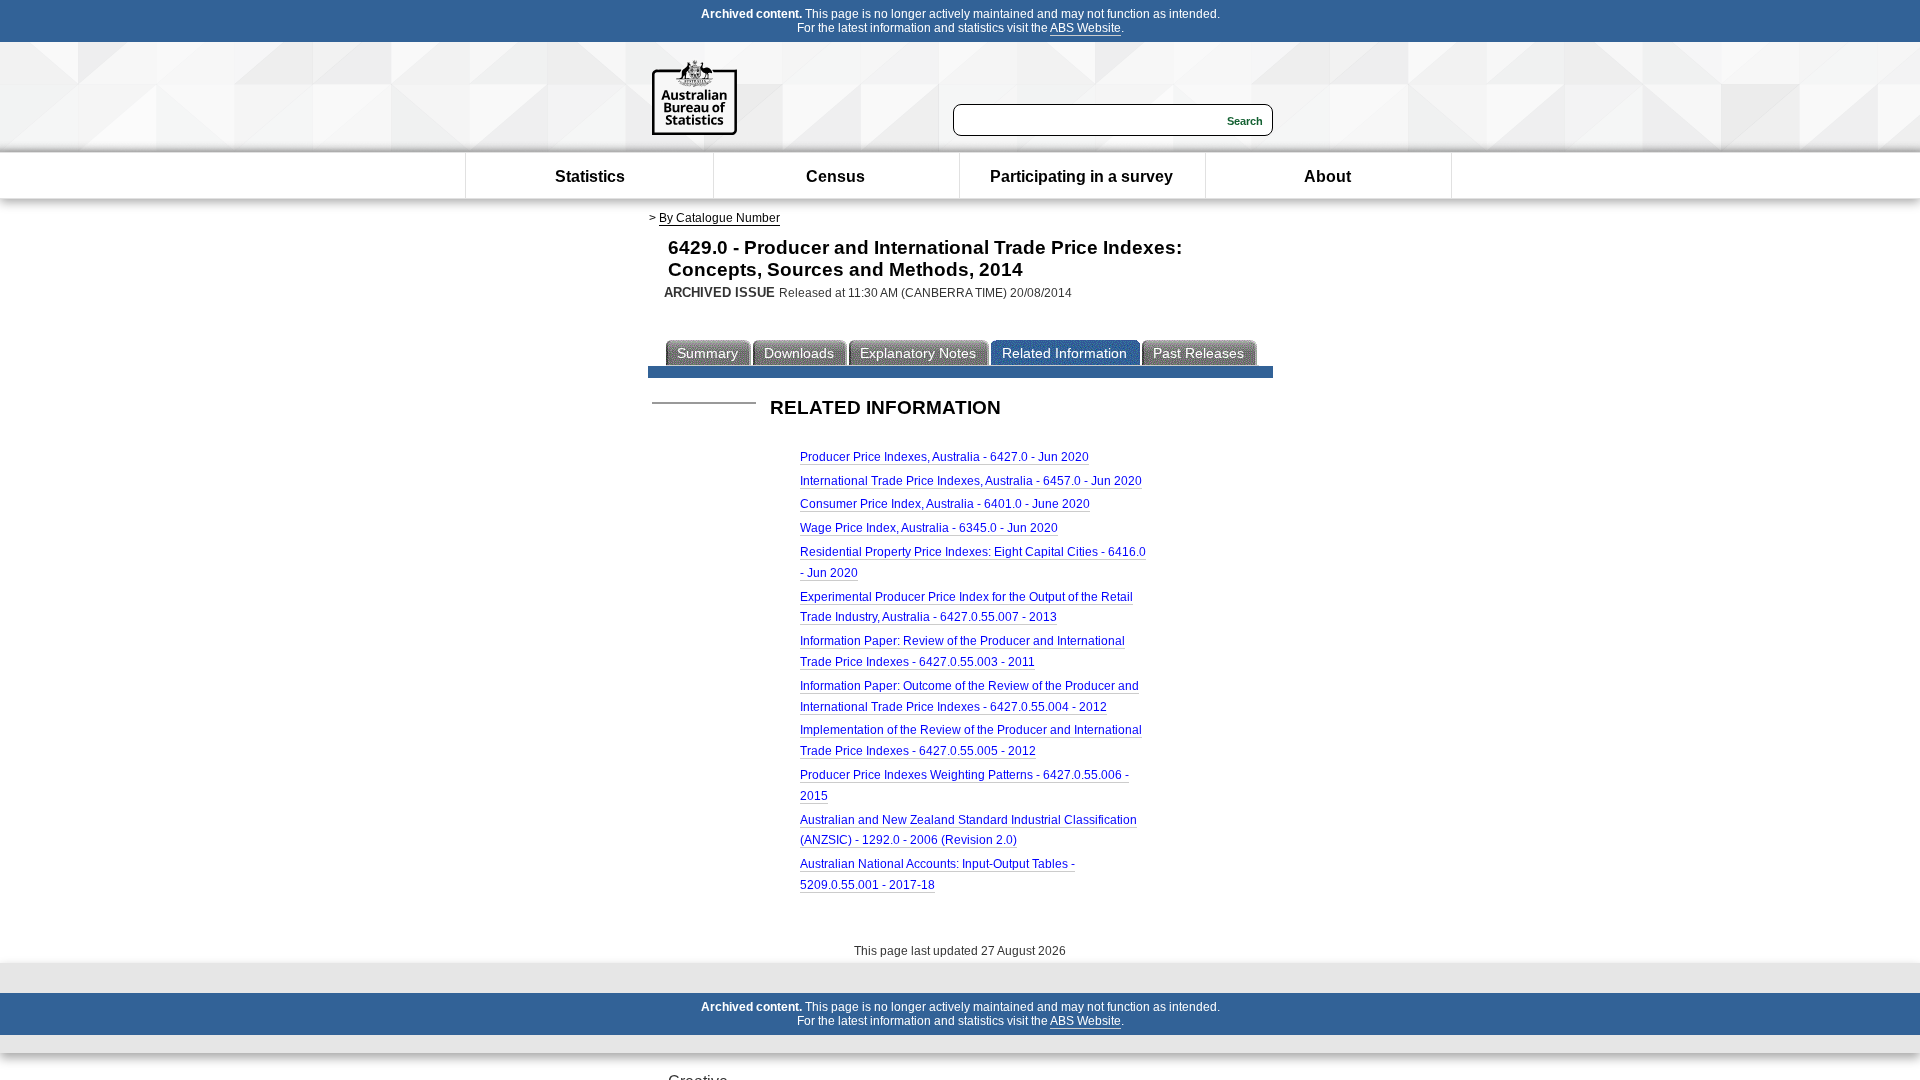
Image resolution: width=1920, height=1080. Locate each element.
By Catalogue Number (719, 218)
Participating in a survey (1081, 176)
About (1327, 176)
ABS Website (1085, 28)
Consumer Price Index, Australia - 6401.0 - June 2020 (945, 504)
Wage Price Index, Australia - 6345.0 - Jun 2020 (929, 528)
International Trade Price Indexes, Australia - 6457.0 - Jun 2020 (971, 481)
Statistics (590, 176)
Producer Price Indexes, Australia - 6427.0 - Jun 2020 (944, 457)
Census (835, 176)
